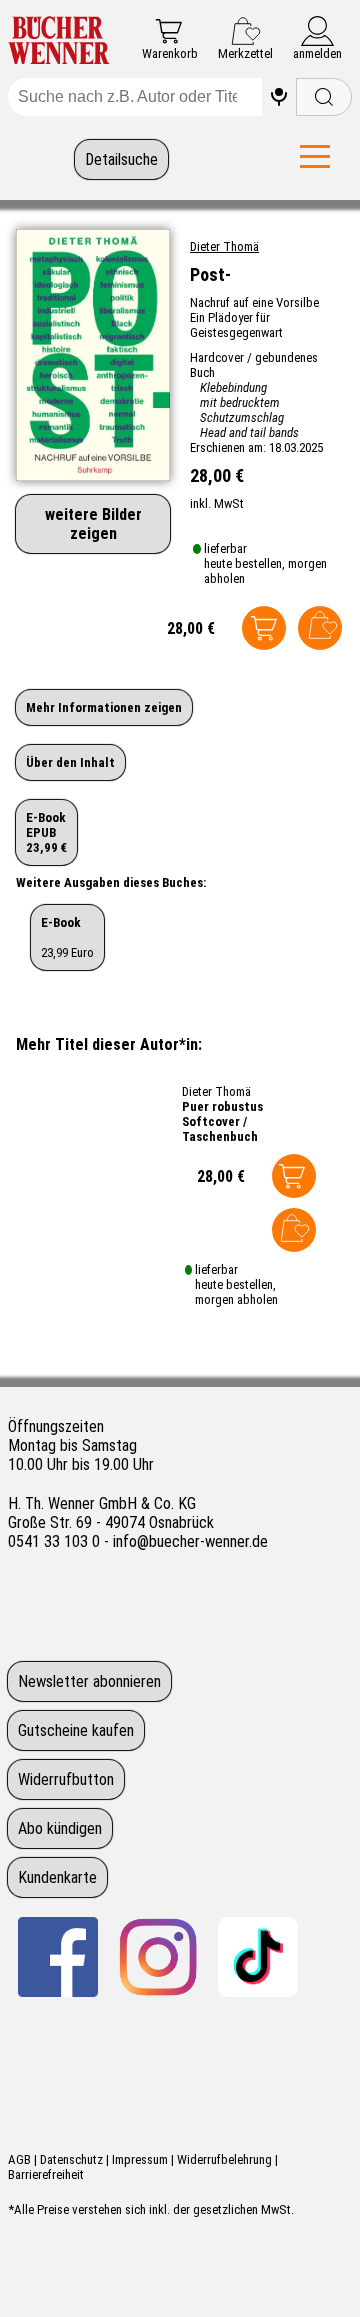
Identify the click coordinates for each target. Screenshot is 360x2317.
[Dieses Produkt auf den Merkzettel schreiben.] (320, 628)
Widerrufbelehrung (224, 2159)
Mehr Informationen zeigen (104, 707)
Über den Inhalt (70, 762)
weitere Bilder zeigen (93, 524)
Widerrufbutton (66, 1779)
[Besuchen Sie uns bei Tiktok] (258, 1957)
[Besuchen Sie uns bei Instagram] (158, 1957)
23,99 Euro (67, 937)
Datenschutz (71, 2159)
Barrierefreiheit (46, 2174)
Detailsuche (121, 159)
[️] (279, 97)
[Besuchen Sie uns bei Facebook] (58, 1957)
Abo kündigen (60, 1828)
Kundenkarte (57, 1877)
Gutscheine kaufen (76, 1730)
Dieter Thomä (224, 246)
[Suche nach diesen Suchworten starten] (324, 97)
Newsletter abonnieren (89, 1681)
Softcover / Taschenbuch (220, 1129)
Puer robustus (222, 1106)
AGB (19, 2159)
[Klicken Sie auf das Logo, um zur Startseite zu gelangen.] (59, 42)
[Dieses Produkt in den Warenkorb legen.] (264, 628)
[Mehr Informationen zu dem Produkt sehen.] (99, 1190)
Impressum (140, 2159)
